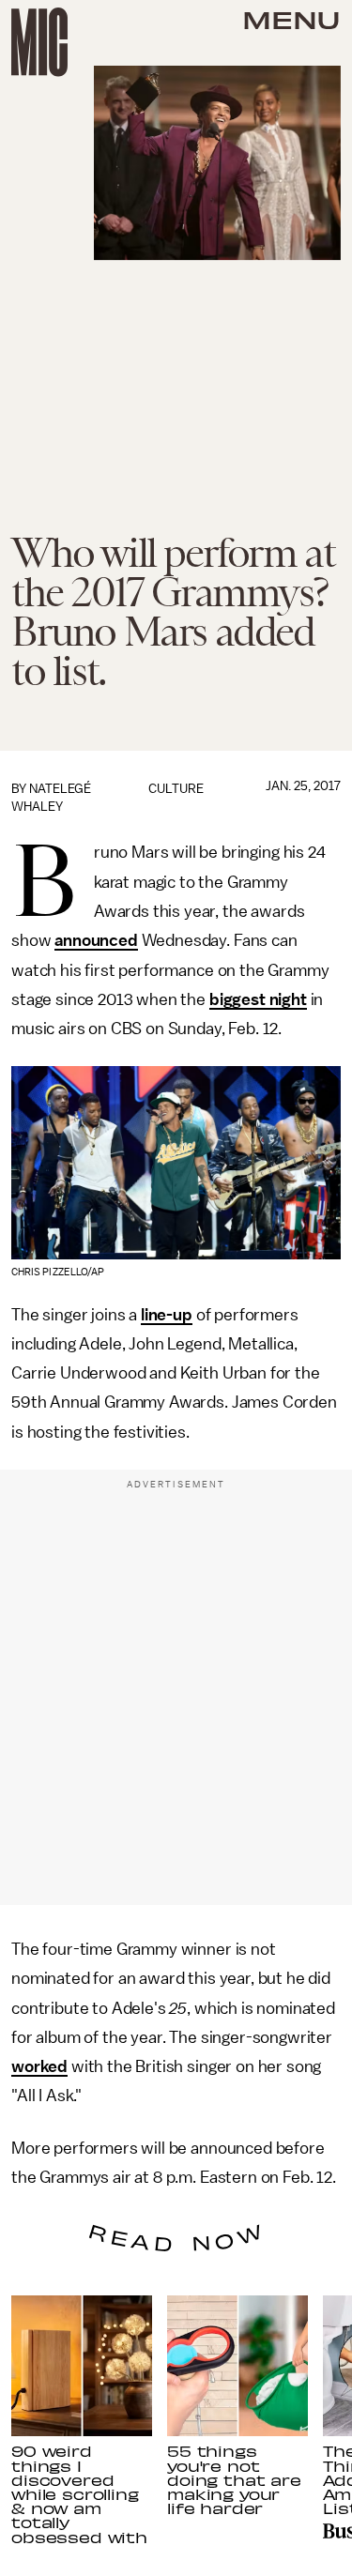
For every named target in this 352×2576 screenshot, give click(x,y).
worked (39, 2066)
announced (96, 940)
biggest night (258, 999)
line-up (167, 1315)
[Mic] (39, 42)
